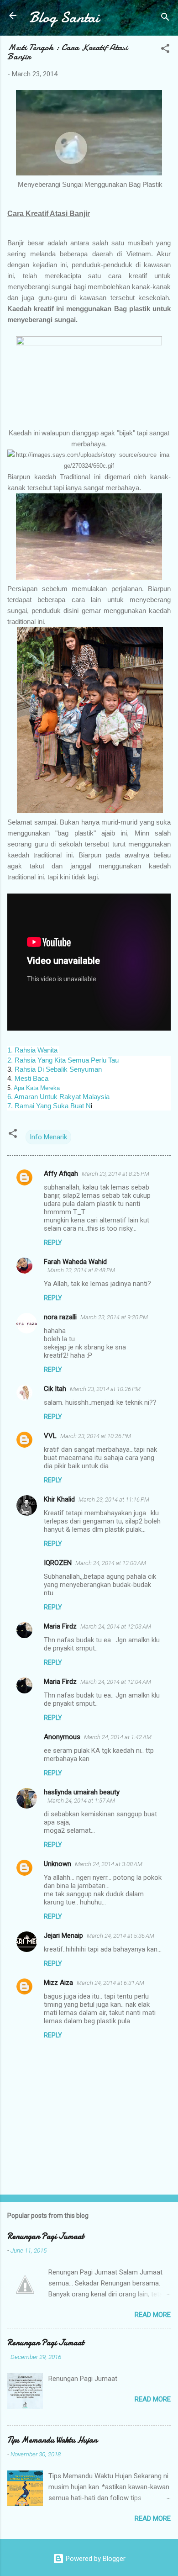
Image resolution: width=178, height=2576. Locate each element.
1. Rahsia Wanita (33, 1050)
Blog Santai (64, 18)
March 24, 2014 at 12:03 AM (116, 1627)
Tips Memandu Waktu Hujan (52, 2440)
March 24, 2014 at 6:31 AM (110, 1983)
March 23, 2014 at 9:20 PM (114, 1317)
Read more (153, 2315)
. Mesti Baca (30, 1078)
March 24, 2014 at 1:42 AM (118, 1737)
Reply (53, 1243)
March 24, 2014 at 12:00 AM (111, 1563)
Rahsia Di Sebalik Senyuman (57, 1069)
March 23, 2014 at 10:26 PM (105, 1389)
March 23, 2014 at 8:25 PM (115, 1174)
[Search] (165, 19)
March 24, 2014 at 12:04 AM (116, 1682)
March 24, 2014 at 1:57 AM (81, 1801)
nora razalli (60, 1317)
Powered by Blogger (95, 2559)
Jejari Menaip (63, 1936)
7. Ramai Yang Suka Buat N (49, 1106)
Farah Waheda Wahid (75, 1262)
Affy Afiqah (61, 1174)
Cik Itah (55, 1389)
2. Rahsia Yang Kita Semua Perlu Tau (63, 1060)
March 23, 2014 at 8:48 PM (81, 1270)
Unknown (58, 1864)
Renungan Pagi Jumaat (46, 2236)
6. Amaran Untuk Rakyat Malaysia (58, 1097)
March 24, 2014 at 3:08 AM (109, 1864)
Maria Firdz (60, 1626)
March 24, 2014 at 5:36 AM (120, 1936)
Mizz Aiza (58, 1983)
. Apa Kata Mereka (35, 1088)
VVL (50, 1436)
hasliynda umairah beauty (82, 1792)
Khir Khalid (59, 1499)
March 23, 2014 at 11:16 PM (114, 1500)
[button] (165, 50)
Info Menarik (48, 1137)
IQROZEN (58, 1563)
